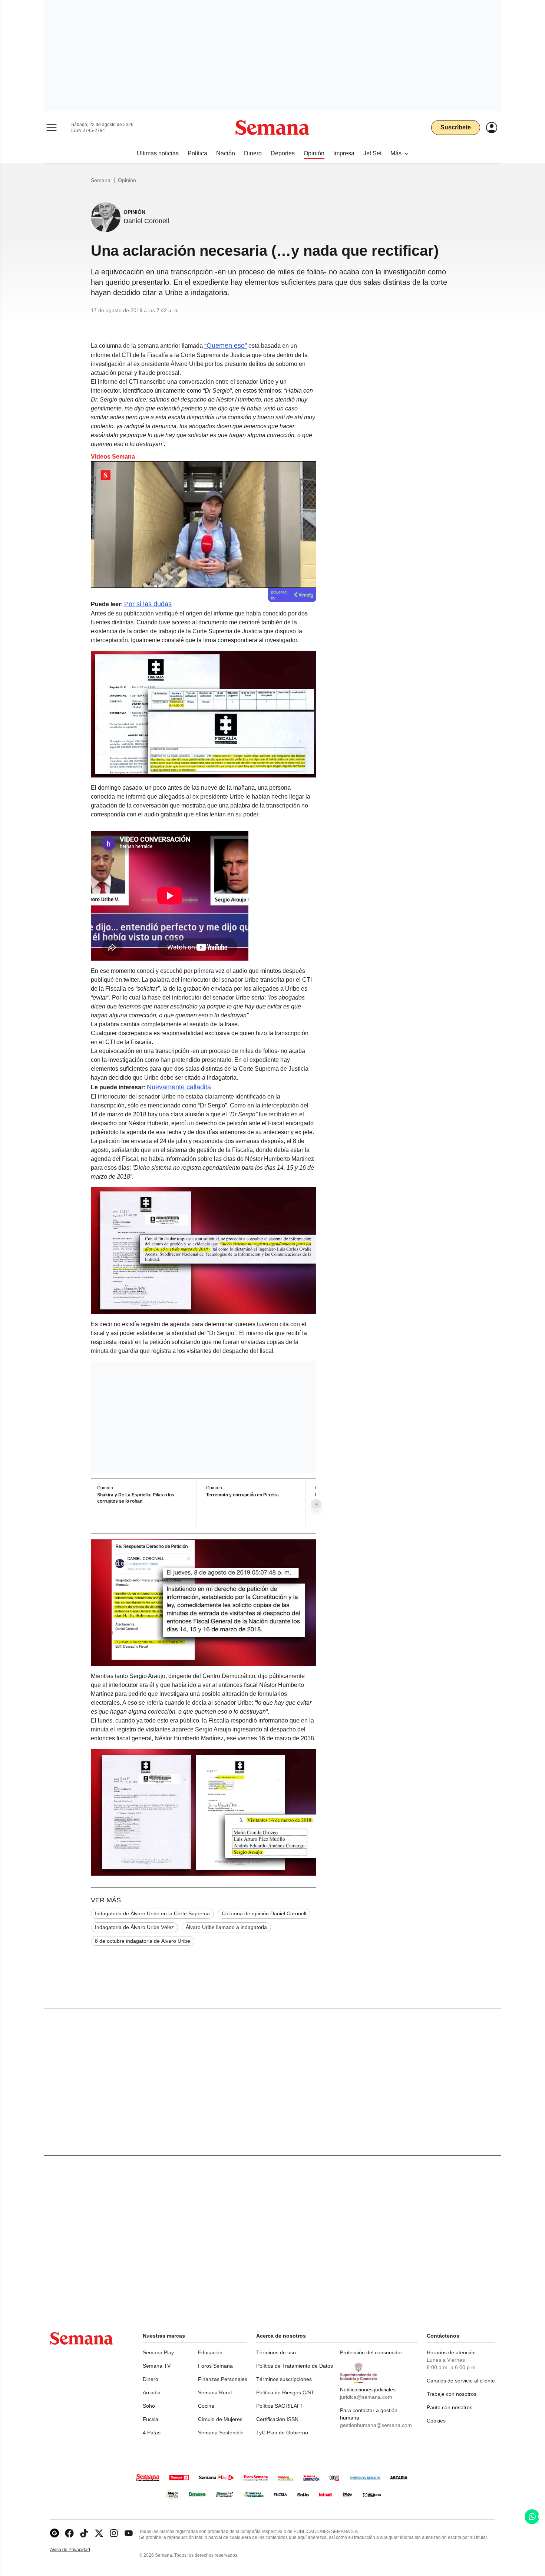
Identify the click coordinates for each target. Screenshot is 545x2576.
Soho (149, 2406)
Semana (101, 180)
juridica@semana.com (366, 2397)
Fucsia (151, 2419)
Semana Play (158, 2352)
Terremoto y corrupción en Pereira (242, 1495)
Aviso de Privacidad (78, 2550)
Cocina (206, 2406)
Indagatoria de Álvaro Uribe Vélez (134, 1927)
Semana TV (157, 2366)
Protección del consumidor (371, 2352)
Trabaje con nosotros (452, 2394)
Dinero (151, 2379)
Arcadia (152, 2392)
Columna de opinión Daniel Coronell (264, 1913)
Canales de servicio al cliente (461, 2381)
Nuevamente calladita (179, 1087)
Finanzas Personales (223, 2379)
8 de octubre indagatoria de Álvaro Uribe (143, 1941)
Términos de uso (276, 2352)
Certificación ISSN (277, 2419)
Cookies (436, 2421)
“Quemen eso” (226, 346)
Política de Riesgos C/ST (285, 2392)
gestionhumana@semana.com (376, 2425)
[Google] (54, 2533)
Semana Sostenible (221, 2433)
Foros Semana (215, 2366)
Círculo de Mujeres (220, 2419)
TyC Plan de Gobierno (282, 2433)
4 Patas (152, 2433)
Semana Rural (215, 2392)
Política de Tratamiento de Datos (295, 2366)
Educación (210, 2352)
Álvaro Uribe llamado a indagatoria (226, 1927)
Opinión (127, 180)
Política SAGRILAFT (280, 2406)
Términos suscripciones (284, 2379)
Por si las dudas (148, 604)
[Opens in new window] (69, 2533)
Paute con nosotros (450, 2407)
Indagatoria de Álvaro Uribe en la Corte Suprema (152, 1913)
